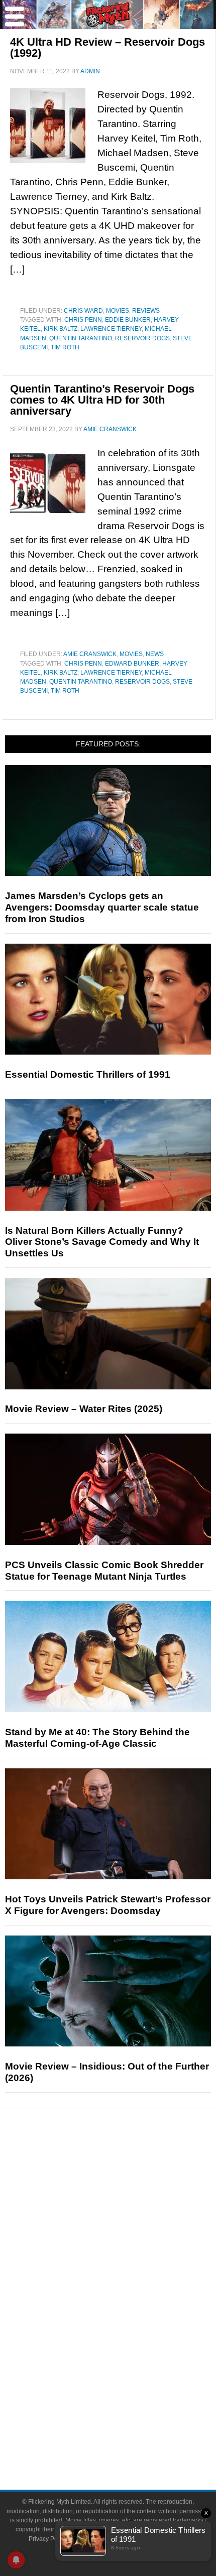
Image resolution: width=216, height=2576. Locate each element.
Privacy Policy (47, 2539)
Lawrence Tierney (111, 329)
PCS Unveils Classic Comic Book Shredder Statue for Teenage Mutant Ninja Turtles (104, 1571)
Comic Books (128, 2319)
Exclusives (128, 2252)
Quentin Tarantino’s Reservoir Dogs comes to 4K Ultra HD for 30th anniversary (102, 400)
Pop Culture (128, 2270)
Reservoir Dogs (142, 338)
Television (128, 2302)
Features (128, 2202)
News (155, 654)
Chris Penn (83, 320)
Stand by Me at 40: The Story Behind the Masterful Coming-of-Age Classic (97, 1738)
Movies (118, 311)
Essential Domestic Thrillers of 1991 (88, 1074)
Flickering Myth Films (128, 2372)
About (128, 2390)
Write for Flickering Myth (128, 2439)
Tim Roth (65, 347)
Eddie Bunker (128, 320)
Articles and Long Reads (128, 2217)
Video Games (128, 2337)
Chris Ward (83, 311)
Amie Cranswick (90, 654)
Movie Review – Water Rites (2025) (84, 1409)
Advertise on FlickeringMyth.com (128, 2421)
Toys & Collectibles (128, 2354)
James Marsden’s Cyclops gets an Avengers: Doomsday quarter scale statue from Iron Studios (102, 907)
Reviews (146, 311)
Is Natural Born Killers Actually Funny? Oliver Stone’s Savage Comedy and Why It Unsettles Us (102, 1242)
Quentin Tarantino (81, 338)
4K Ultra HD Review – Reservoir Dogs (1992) (107, 47)
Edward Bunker (132, 664)
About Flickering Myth (128, 2404)
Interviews (128, 2234)
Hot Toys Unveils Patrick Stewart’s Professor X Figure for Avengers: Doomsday (108, 1905)
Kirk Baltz (61, 329)
